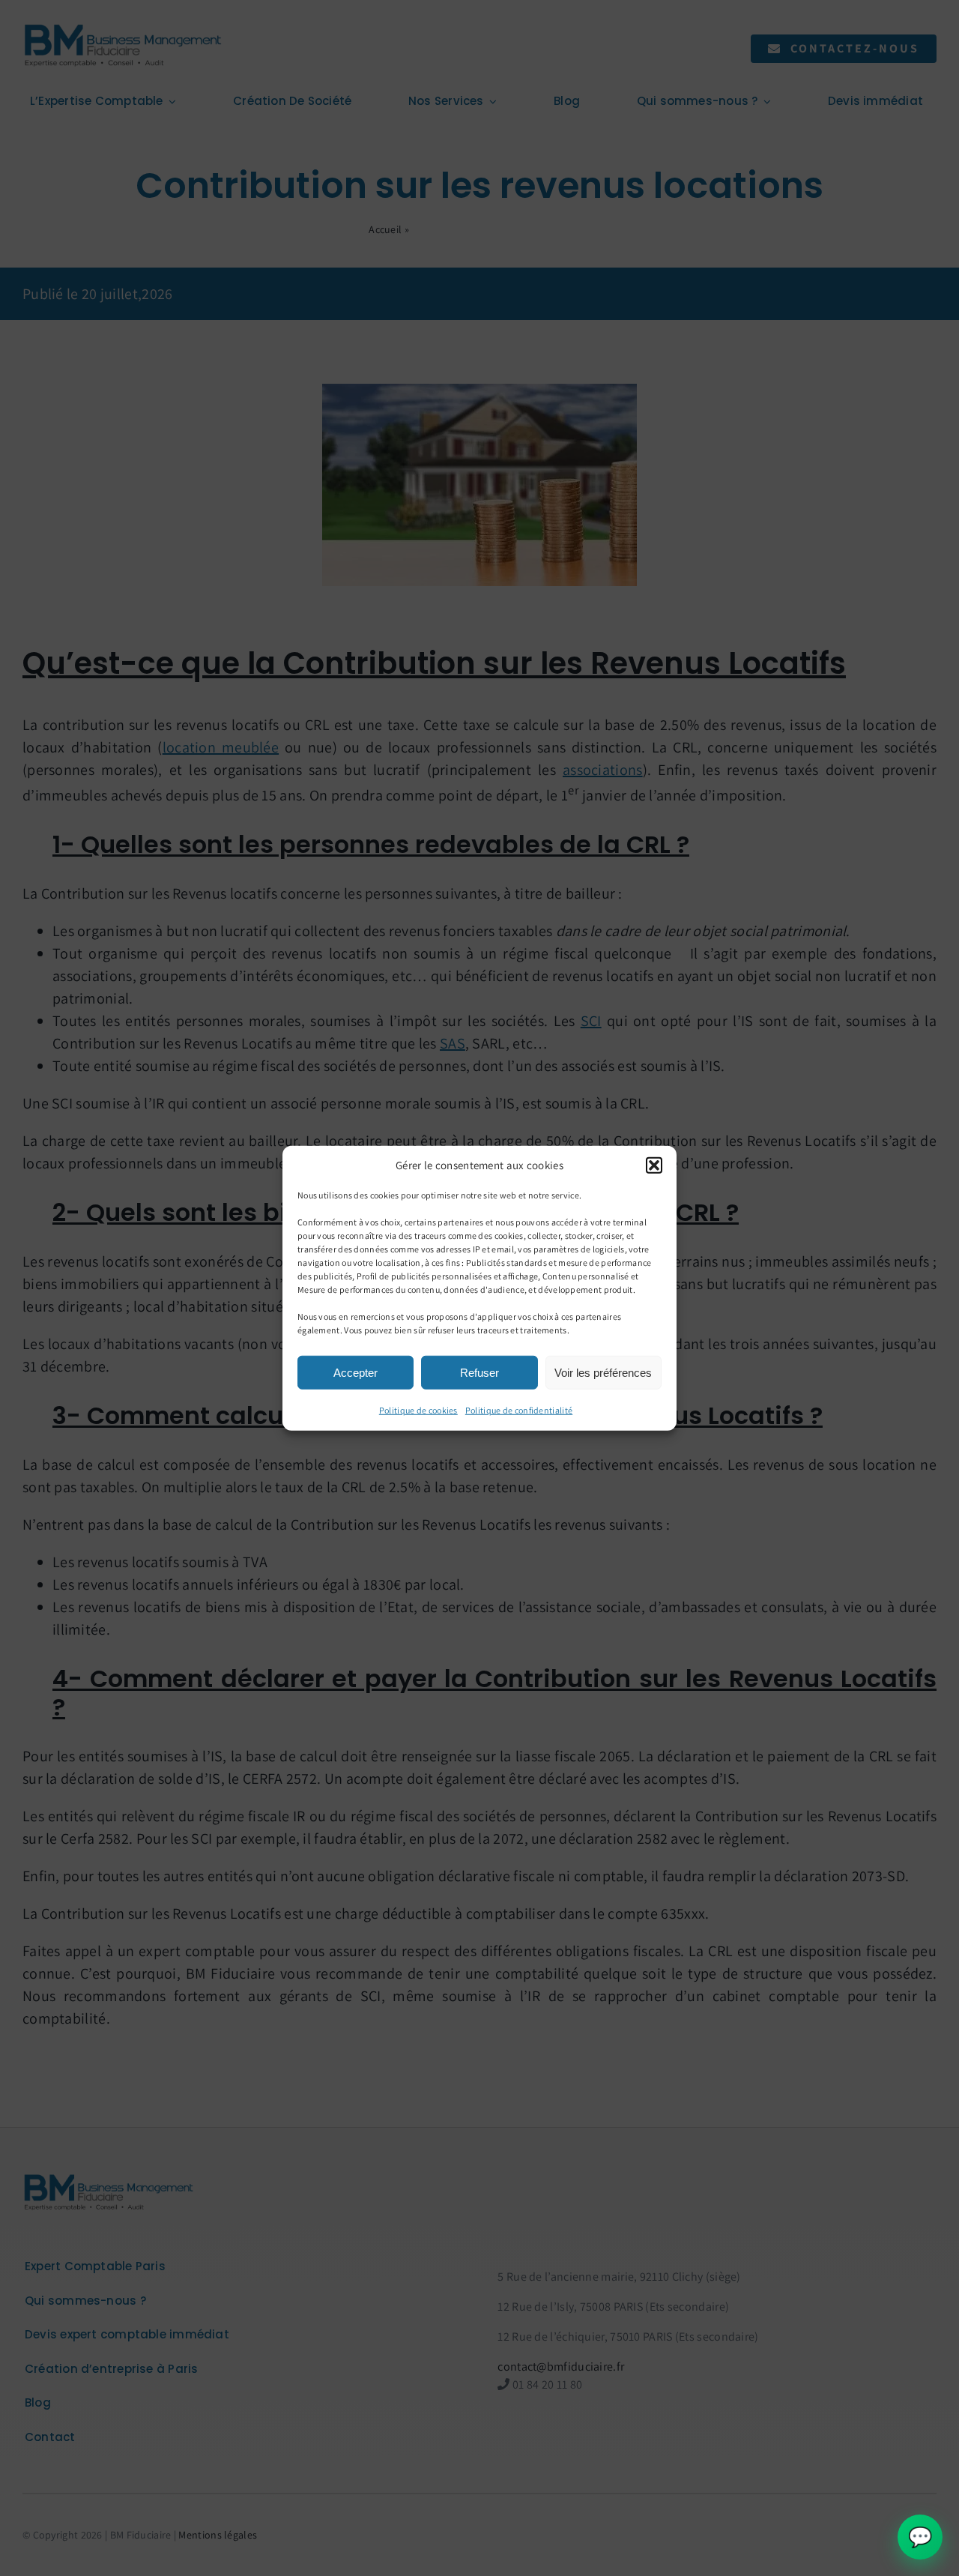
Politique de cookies (418, 1410)
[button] (654, 1165)
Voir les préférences (603, 1372)
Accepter (356, 1372)
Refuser (479, 1372)
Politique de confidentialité (519, 1410)
